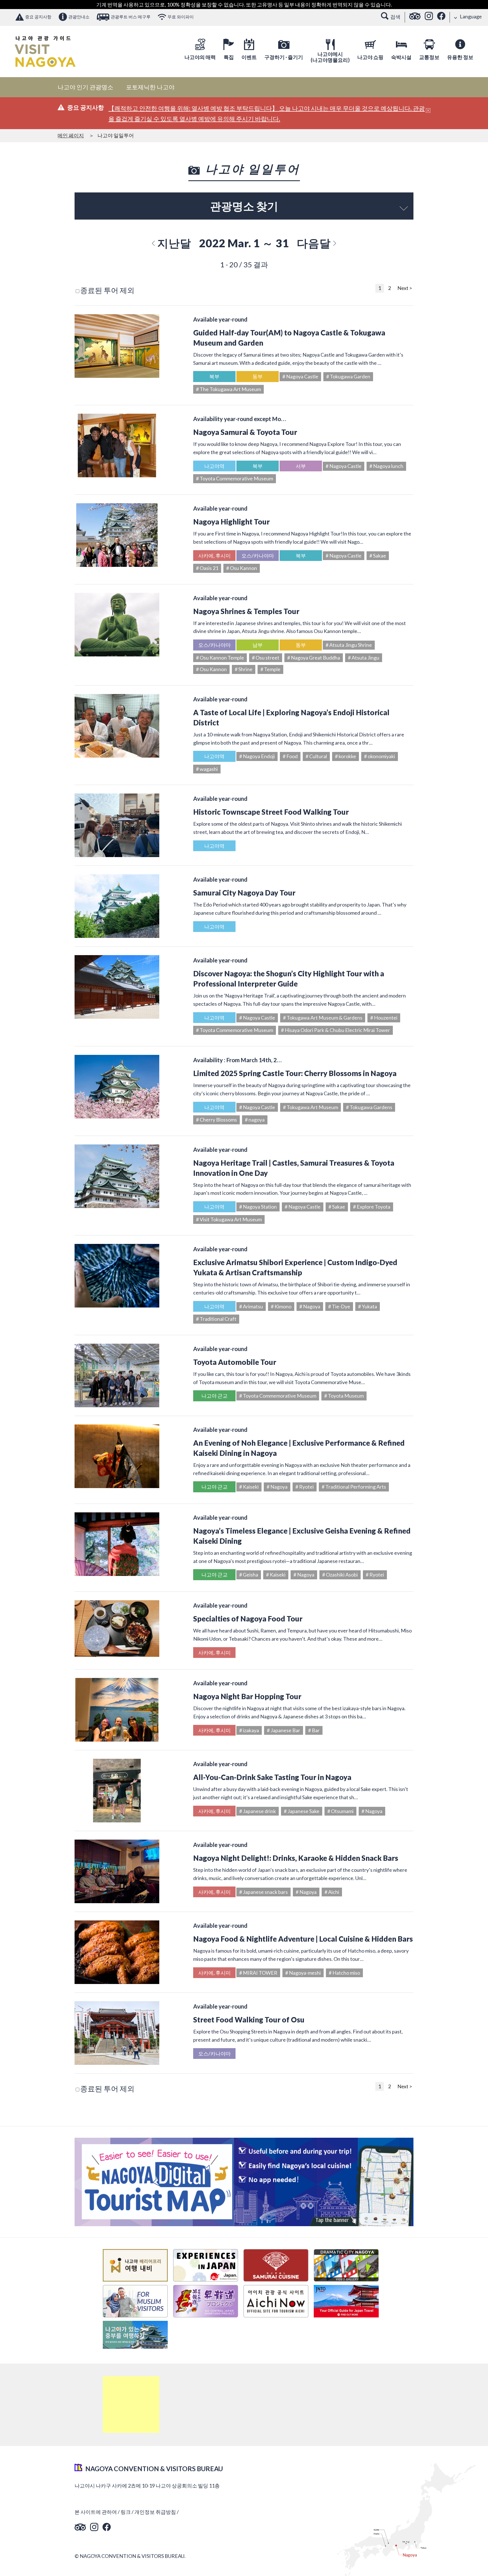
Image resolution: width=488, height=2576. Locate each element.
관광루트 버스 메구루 (131, 17)
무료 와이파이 (181, 17)
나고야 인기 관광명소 (85, 87)
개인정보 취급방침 (155, 2512)
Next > (405, 288)
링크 (126, 2512)
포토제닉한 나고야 (150, 87)
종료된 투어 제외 (107, 290)
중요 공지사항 (38, 17)
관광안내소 (79, 17)
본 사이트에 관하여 (96, 2512)
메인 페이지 (71, 135)
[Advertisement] (131, 2404)
